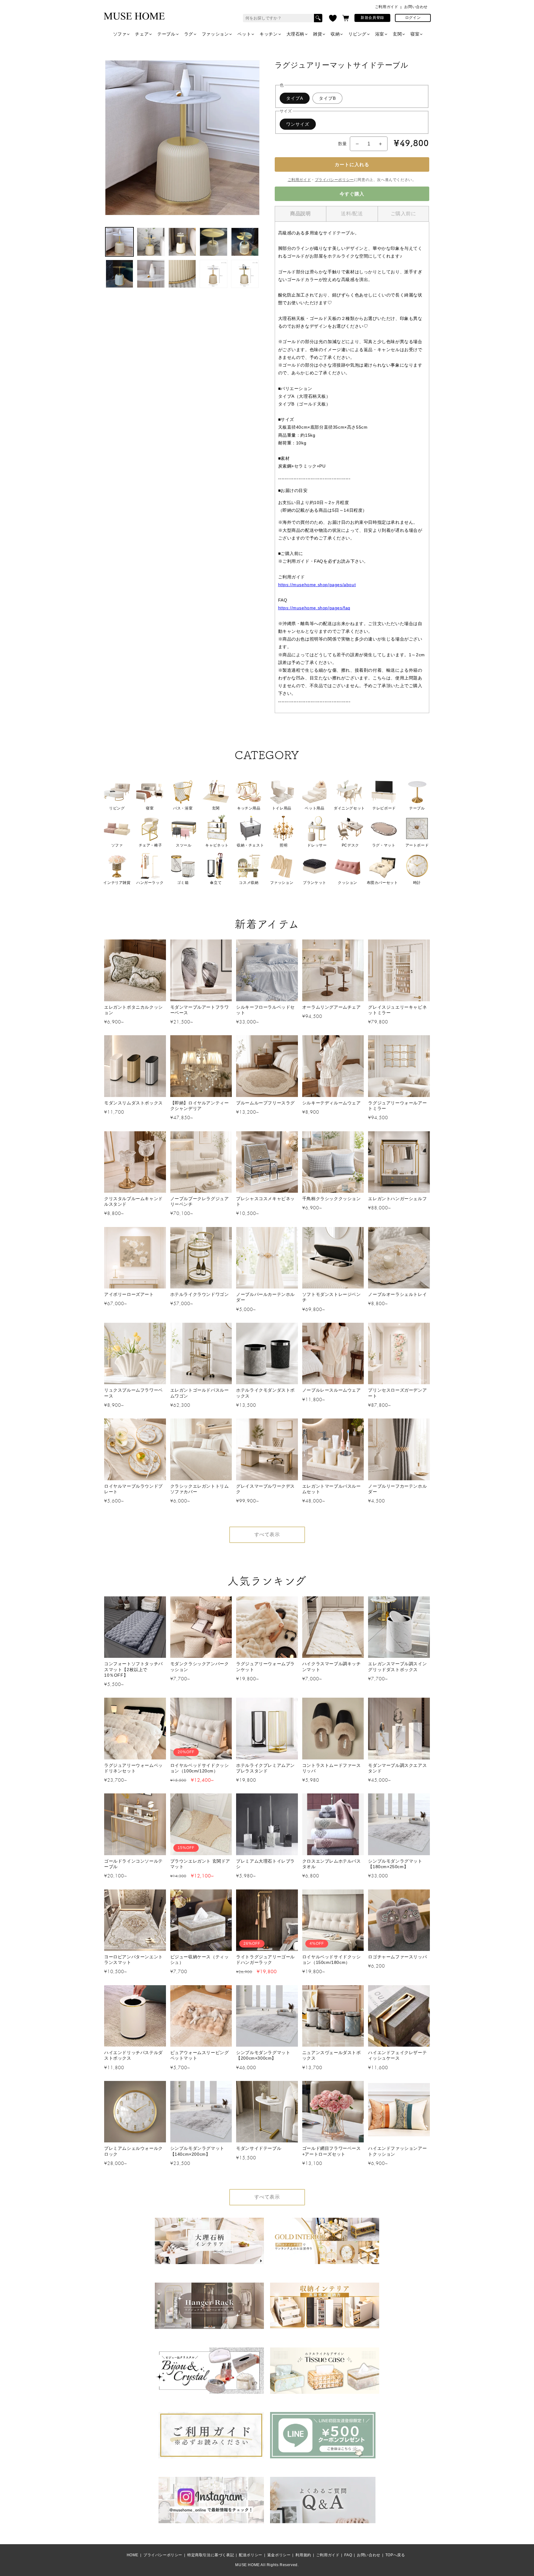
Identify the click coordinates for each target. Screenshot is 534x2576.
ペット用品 (314, 808)
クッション (348, 883)
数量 (343, 144)
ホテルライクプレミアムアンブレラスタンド (265, 1768)
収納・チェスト (250, 845)
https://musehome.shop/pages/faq (314, 608)
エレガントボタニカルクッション (133, 1010)
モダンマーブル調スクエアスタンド (397, 1768)
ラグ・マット (384, 845)
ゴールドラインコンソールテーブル (133, 1864)
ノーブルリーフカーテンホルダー (397, 1489)
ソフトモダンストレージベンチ (332, 1297)
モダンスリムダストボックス (133, 1103)
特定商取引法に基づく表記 (211, 2555)
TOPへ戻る (395, 2555)
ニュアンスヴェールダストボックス (332, 2055)
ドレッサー (317, 845)
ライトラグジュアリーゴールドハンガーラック (265, 1960)
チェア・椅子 (150, 845)
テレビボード (384, 808)
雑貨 (318, 34)
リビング (357, 34)
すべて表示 (267, 1534)
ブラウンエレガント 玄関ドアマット (200, 1864)
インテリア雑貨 (117, 883)
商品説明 (300, 214)
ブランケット (315, 883)
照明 (284, 845)
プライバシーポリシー (334, 180)
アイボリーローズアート (129, 1294)
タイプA (295, 98)
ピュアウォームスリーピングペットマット (200, 2055)
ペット (244, 34)
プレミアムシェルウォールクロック (133, 2151)
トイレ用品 (282, 808)
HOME (133, 2555)
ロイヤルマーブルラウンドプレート (133, 1489)
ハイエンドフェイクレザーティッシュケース (397, 2055)
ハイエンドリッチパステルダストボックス (133, 2055)
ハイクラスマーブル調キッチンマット (332, 1666)
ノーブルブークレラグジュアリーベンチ (200, 1201)
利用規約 (303, 2555)
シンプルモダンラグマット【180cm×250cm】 (395, 1864)
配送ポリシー (251, 2555)
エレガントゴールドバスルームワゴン (200, 1393)
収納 (335, 34)
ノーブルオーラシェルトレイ (397, 1294)
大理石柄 (295, 34)
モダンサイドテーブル (259, 2148)
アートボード (417, 845)
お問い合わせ (416, 7)
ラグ (189, 34)
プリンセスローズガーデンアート (397, 1393)
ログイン (413, 18)
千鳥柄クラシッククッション (332, 1199)
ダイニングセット (349, 808)
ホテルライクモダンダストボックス (265, 1393)
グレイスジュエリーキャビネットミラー (397, 1010)
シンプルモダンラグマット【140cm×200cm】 (197, 2151)
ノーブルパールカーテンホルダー (265, 1297)
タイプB (327, 98)
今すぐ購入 (352, 194)
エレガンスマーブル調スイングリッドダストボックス (397, 1666)
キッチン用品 (249, 808)
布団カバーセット (382, 883)
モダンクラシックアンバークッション (200, 1666)
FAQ (348, 2555)
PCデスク (350, 845)
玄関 (397, 34)
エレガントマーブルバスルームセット (332, 1489)
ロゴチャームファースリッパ (397, 1957)
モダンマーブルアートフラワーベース (200, 1010)
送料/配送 (352, 214)
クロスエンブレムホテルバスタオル (332, 1864)
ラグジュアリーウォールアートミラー (397, 1106)
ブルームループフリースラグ (265, 1103)
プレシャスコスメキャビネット (265, 1201)
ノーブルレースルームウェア (332, 1390)
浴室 (380, 34)
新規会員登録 (372, 18)
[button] (346, 18)
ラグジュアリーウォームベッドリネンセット (133, 1768)
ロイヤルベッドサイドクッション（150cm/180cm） (332, 1960)
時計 (417, 883)
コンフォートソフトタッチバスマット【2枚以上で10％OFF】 (133, 1669)
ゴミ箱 (183, 883)
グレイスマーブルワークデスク (265, 1489)
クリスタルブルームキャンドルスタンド (133, 1201)
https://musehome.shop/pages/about (317, 585)
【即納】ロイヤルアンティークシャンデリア (200, 1106)
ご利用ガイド (387, 7)
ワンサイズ (298, 124)
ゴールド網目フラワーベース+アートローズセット (332, 2151)
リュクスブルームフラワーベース (133, 1393)
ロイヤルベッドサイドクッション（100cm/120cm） (200, 1768)
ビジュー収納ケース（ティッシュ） (200, 1960)
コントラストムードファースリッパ (332, 1768)
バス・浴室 (183, 808)
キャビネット (217, 845)
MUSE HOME (247, 2565)
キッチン (269, 34)
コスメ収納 (249, 883)
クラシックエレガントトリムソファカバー (200, 1489)
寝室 (415, 34)
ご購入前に (403, 214)
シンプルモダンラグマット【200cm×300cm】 (263, 2055)
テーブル (166, 34)
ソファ (120, 34)
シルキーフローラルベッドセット (265, 1010)
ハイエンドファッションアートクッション (397, 2151)
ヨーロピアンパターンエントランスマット (133, 1960)
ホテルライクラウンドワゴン (200, 1294)
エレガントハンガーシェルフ (397, 1199)
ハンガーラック (150, 883)
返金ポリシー (279, 2555)
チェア (142, 34)
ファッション (215, 34)
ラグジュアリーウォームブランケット (265, 1666)
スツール (184, 845)
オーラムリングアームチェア (332, 1007)
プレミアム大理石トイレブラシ (265, 1864)
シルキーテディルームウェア (332, 1103)
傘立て (216, 883)
